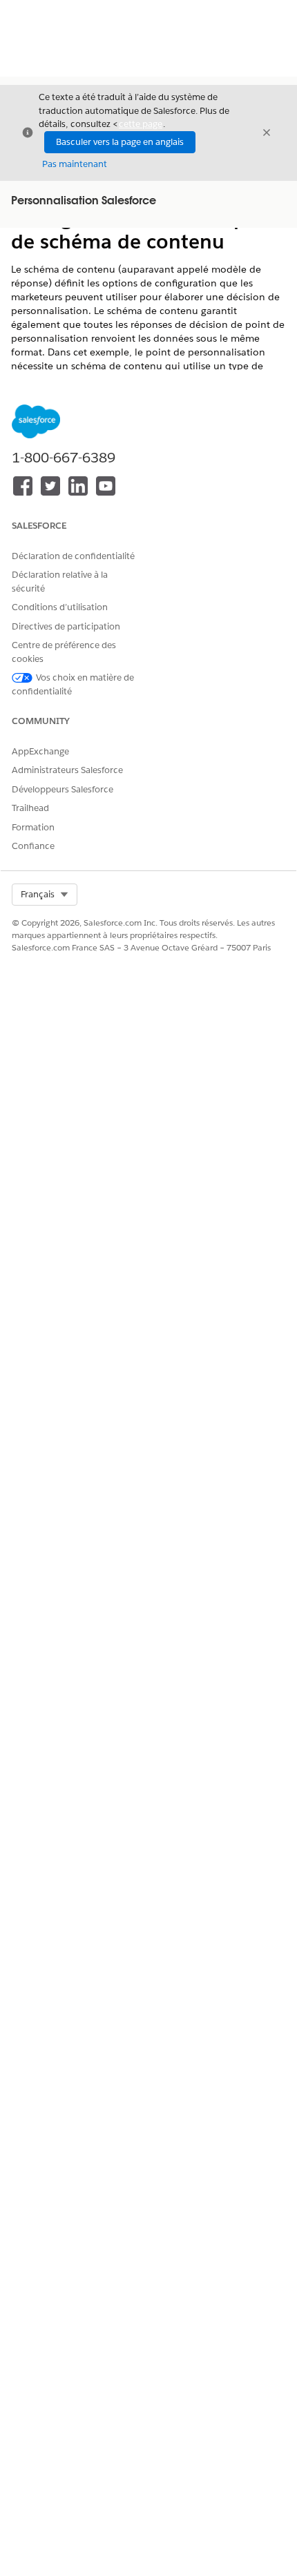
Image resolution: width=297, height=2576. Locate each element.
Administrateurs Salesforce (67, 770)
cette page (141, 124)
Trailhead (30, 808)
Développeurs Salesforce (63, 789)
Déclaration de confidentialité (73, 556)
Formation (33, 827)
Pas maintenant (75, 164)
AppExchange (40, 751)
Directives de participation (66, 626)
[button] (45, 895)
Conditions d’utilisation (60, 607)
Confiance (33, 846)
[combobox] (45, 895)
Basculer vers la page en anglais (120, 142)
